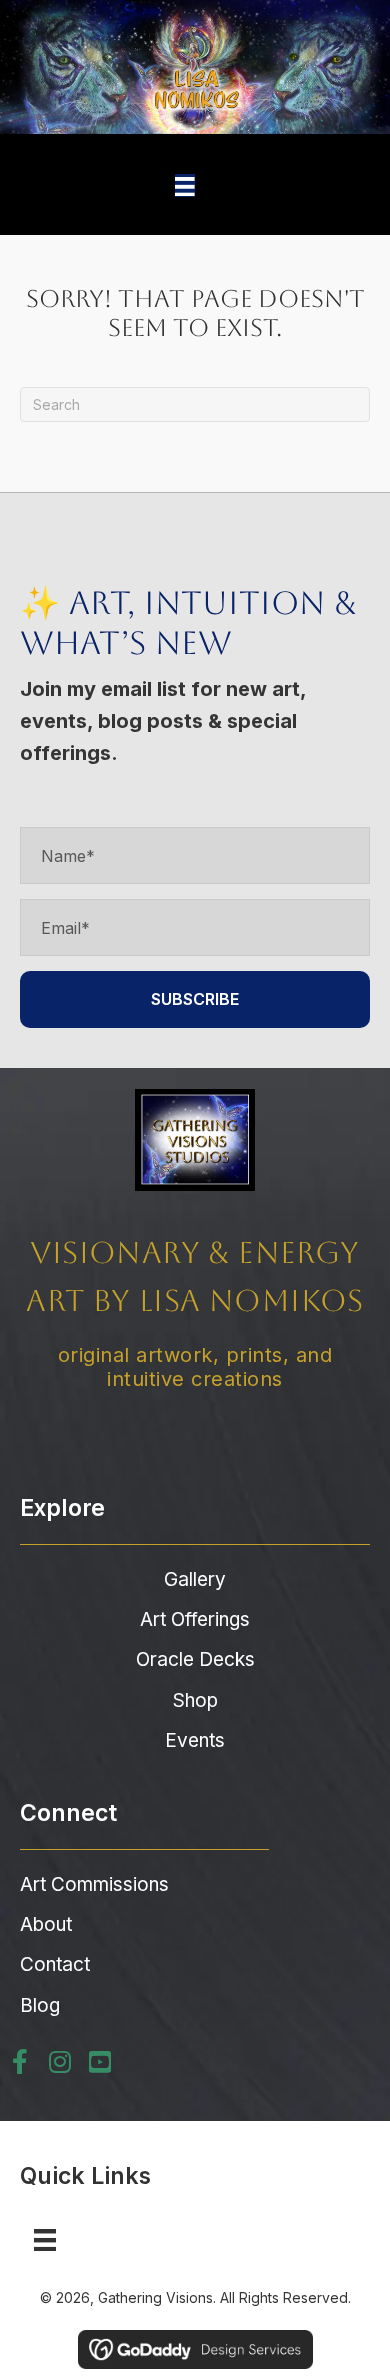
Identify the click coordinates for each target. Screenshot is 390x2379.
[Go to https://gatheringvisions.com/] (195, 1244)
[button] (195, 999)
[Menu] (185, 185)
